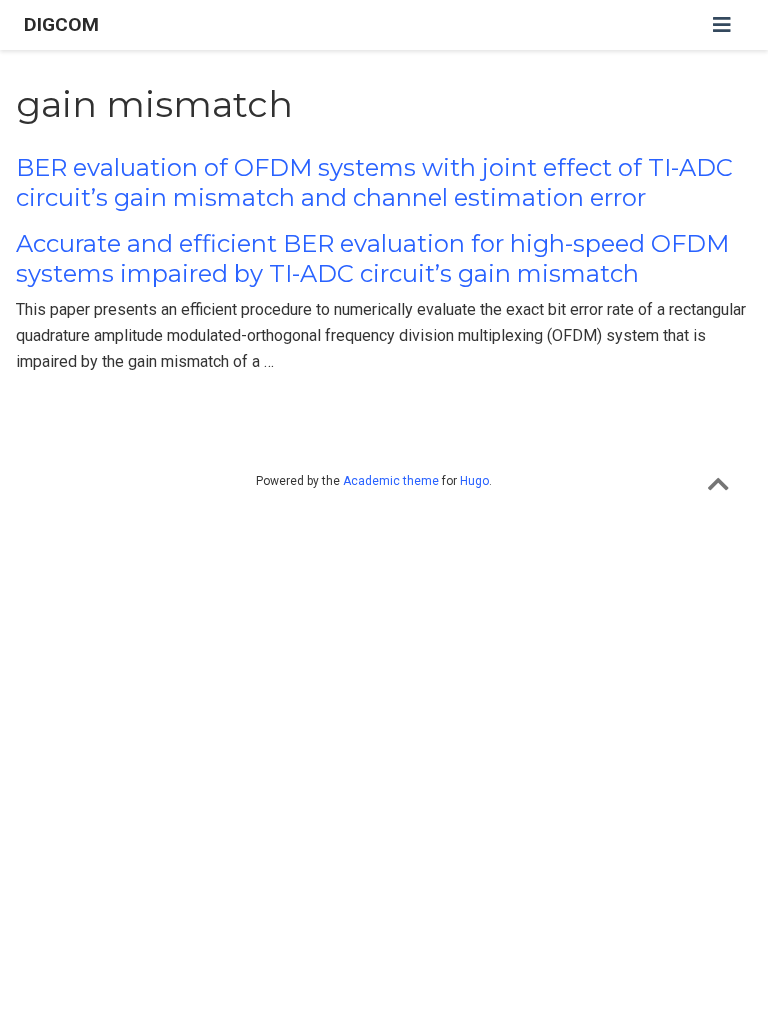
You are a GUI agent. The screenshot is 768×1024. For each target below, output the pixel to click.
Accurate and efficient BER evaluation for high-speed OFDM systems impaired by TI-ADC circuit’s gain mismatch (372, 258)
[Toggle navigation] (722, 25)
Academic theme (391, 481)
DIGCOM (61, 24)
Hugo (474, 481)
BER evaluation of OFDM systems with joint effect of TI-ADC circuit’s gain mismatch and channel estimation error (374, 182)
